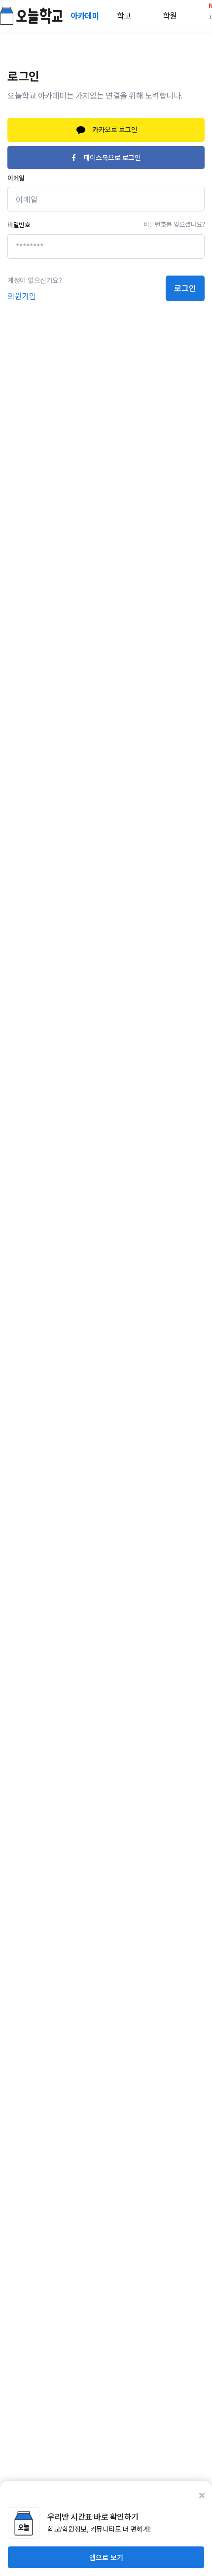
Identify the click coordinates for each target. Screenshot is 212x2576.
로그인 (185, 288)
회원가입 (22, 296)
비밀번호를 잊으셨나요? (174, 224)
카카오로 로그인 (114, 129)
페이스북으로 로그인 (112, 157)
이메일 (16, 178)
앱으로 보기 (106, 2557)
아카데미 (86, 15)
